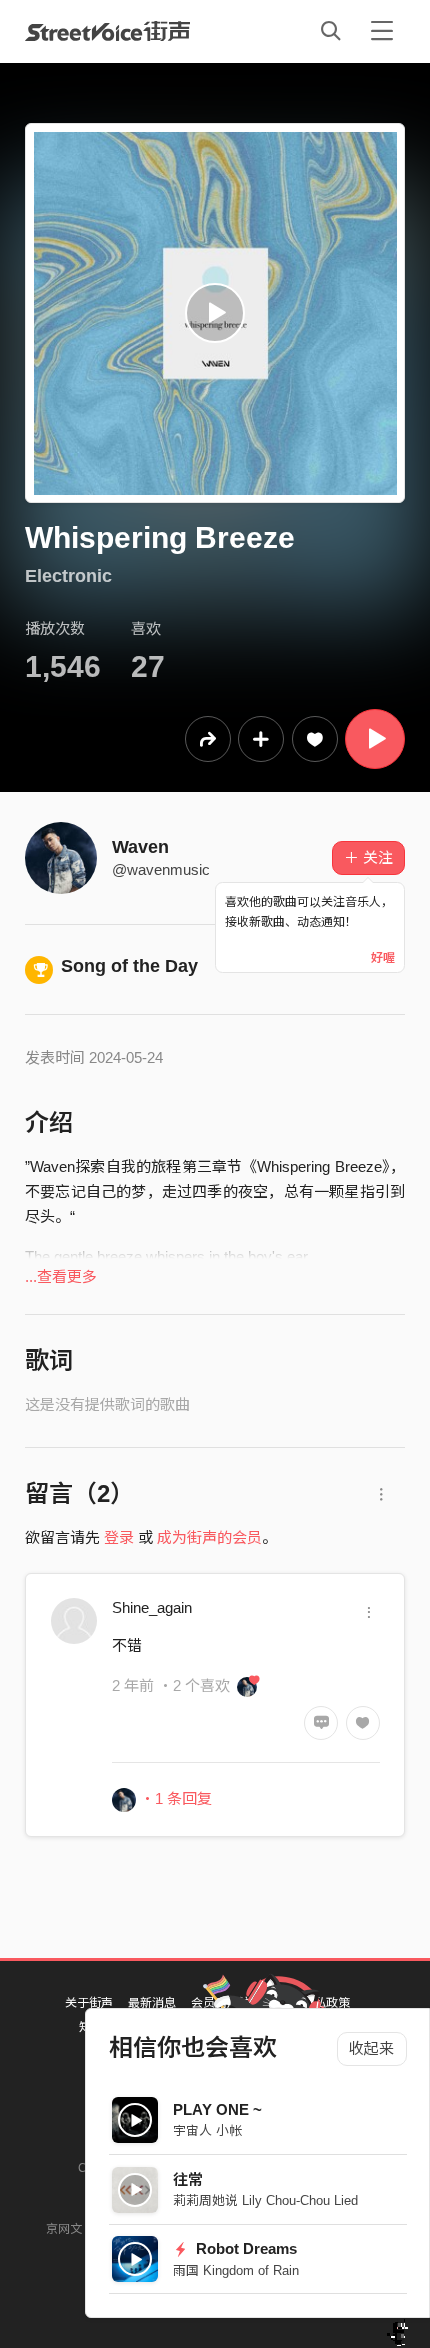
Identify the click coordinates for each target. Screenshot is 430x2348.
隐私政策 (326, 2003)
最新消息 (152, 2003)
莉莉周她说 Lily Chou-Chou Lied (265, 2200)
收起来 (371, 2048)
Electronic (68, 576)
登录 (119, 1537)
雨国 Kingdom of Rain (236, 2270)
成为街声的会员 (209, 1537)
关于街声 (89, 2003)
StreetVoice (107, 31)
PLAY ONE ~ (217, 2109)
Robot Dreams (244, 2248)
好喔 (383, 958)
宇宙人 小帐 (207, 2130)
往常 (188, 2179)
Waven (140, 847)
